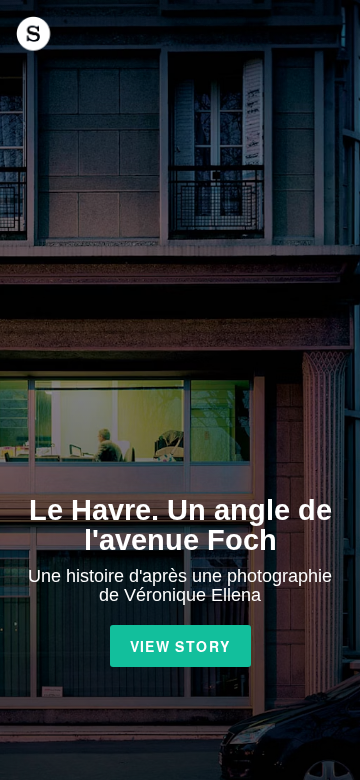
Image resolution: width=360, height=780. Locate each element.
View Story (180, 646)
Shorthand (33, 33)
